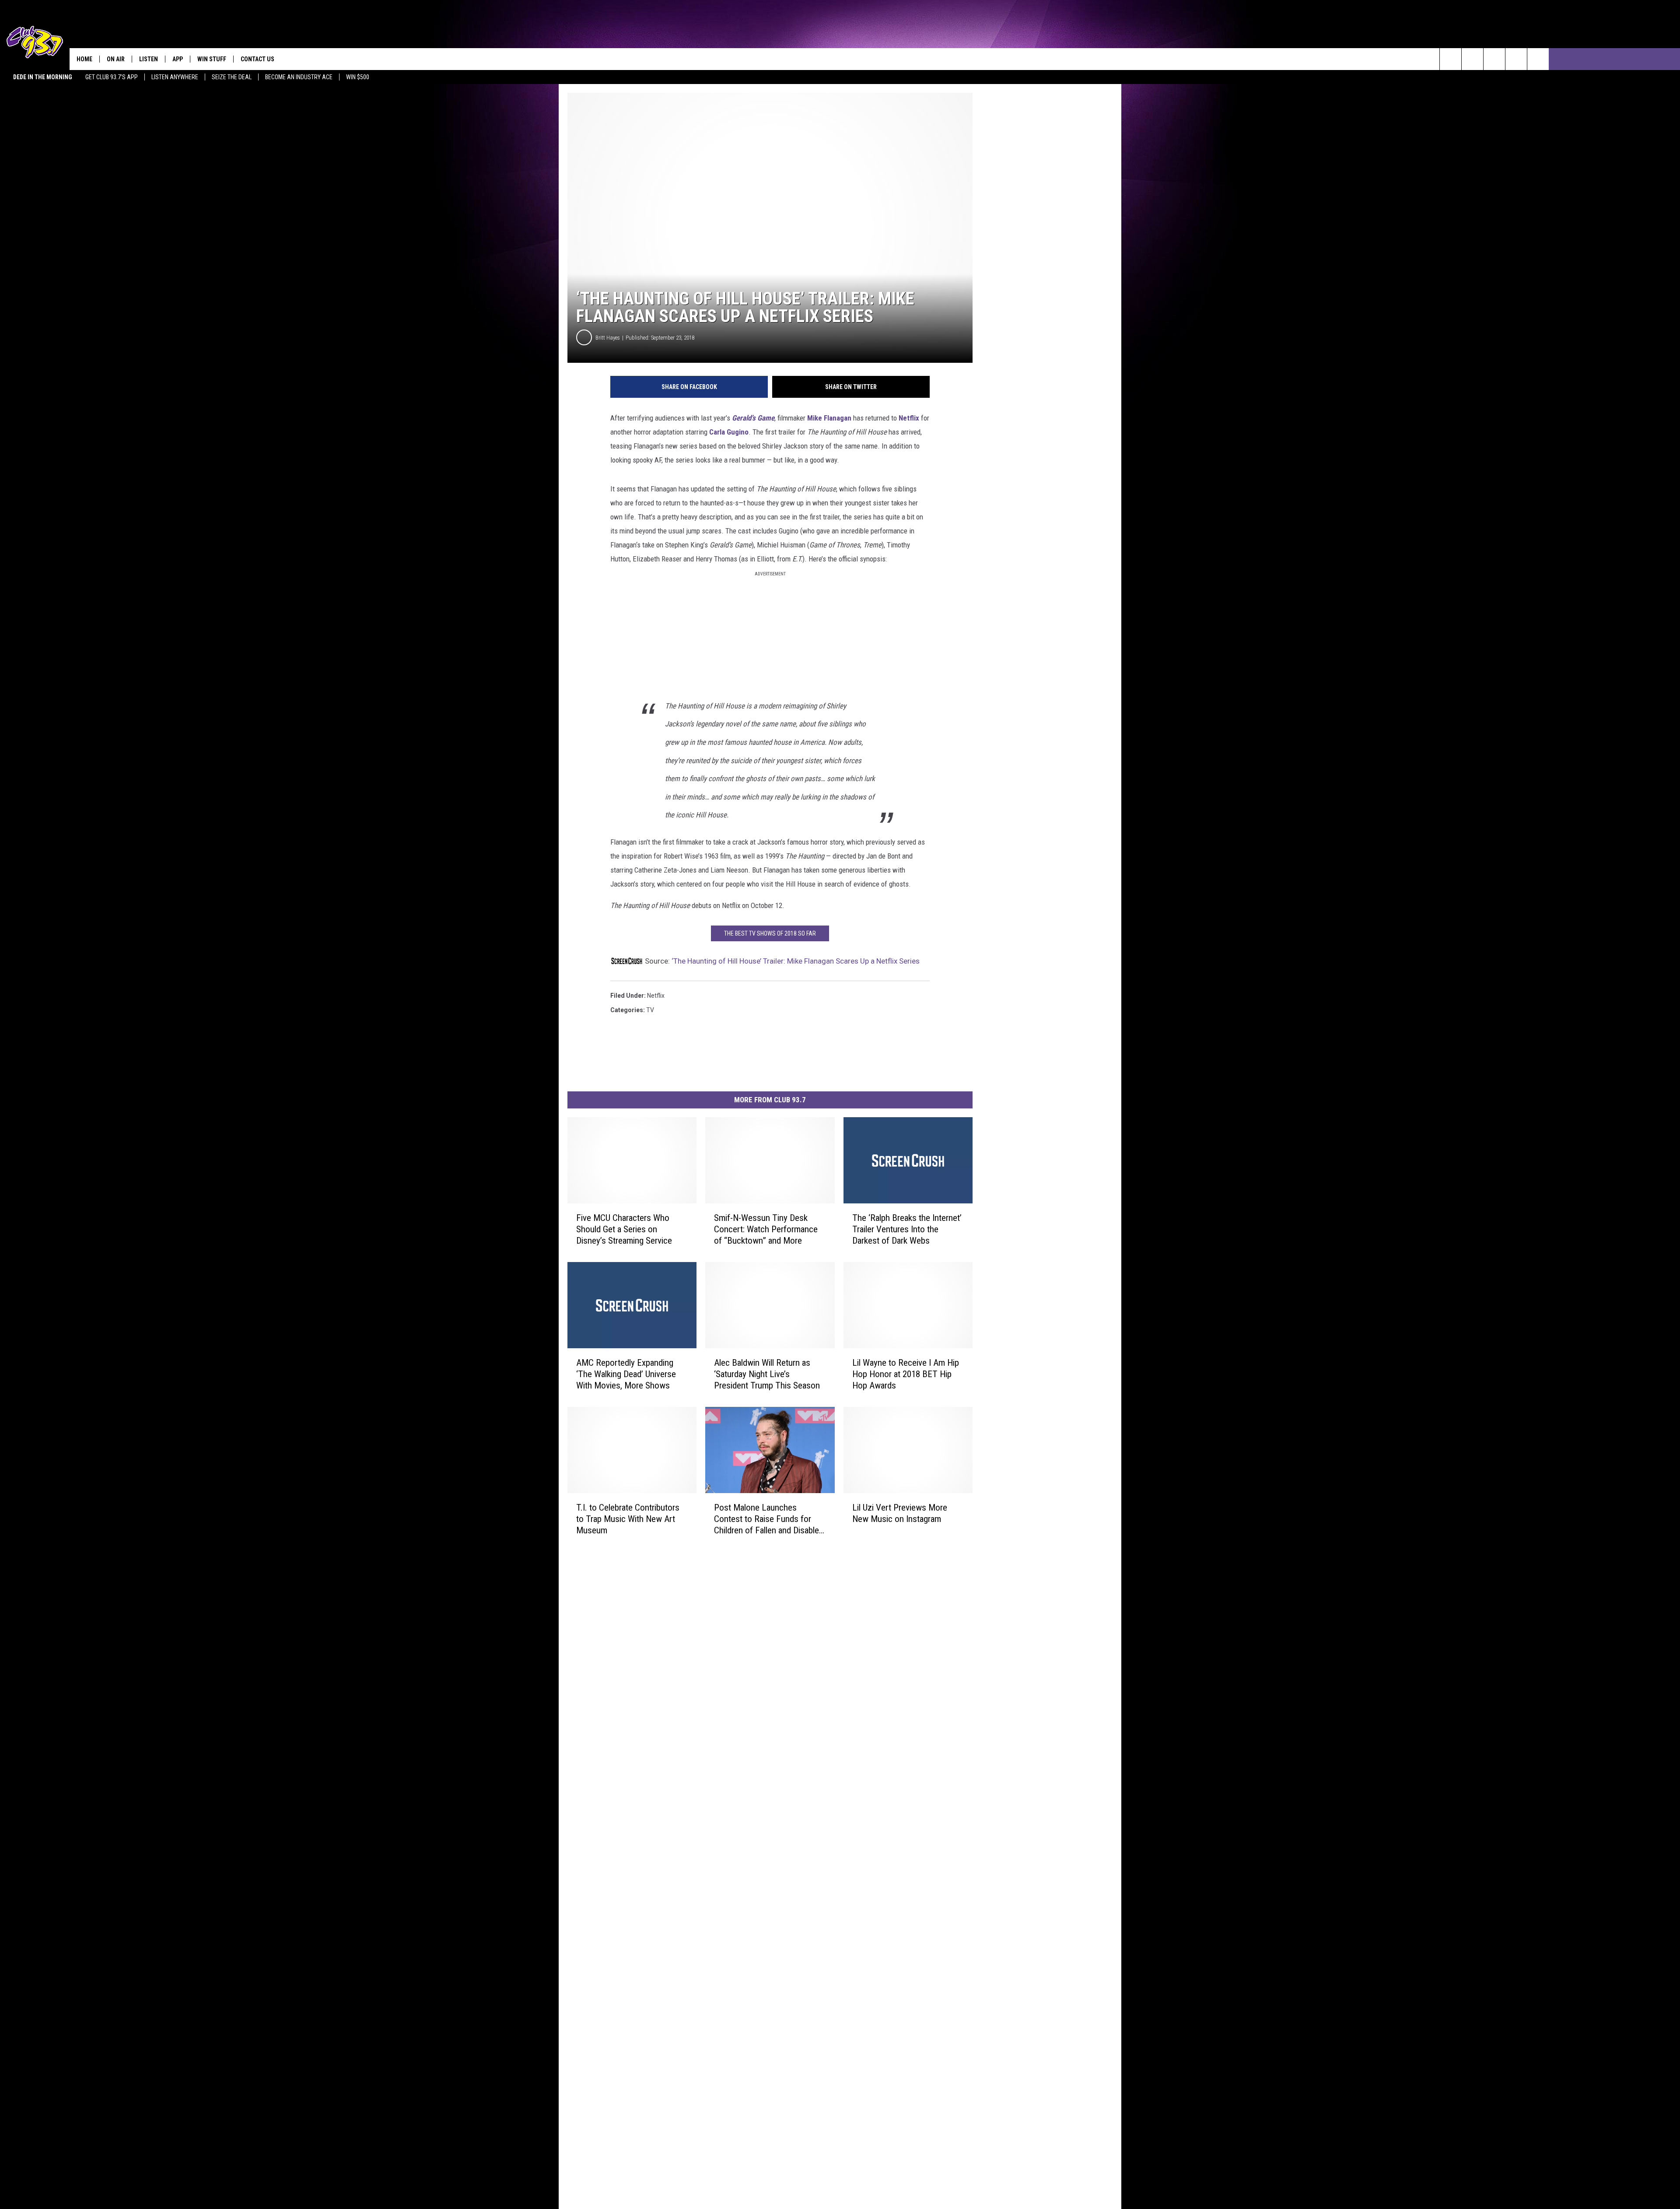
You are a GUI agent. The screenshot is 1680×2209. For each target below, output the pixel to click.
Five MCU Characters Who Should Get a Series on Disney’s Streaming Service (624, 1229)
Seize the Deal (232, 77)
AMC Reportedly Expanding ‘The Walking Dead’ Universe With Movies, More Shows (626, 1374)
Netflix (909, 418)
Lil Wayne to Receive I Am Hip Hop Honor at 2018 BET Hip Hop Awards (906, 1374)
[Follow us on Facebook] (1494, 59)
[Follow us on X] (1538, 59)
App (178, 59)
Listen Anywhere (175, 77)
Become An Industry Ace (299, 77)
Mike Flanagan (829, 418)
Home (84, 59)
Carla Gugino (729, 432)
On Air (116, 59)
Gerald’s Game (753, 418)
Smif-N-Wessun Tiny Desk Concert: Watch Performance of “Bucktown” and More (766, 1229)
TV (650, 1010)
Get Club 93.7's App (112, 77)
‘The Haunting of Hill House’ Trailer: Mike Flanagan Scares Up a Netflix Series (796, 961)
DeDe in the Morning (43, 77)
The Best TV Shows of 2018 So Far (770, 933)
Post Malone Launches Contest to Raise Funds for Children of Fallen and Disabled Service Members (769, 1519)
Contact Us (257, 59)
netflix (656, 996)
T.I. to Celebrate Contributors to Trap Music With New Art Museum (628, 1519)
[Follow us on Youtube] (1516, 59)
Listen (149, 59)
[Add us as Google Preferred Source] (1472, 59)
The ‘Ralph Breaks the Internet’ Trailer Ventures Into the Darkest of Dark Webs (907, 1229)
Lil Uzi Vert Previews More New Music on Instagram (900, 1513)
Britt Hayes (608, 338)
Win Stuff (212, 59)
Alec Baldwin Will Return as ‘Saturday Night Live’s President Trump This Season (767, 1374)
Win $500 (358, 77)
